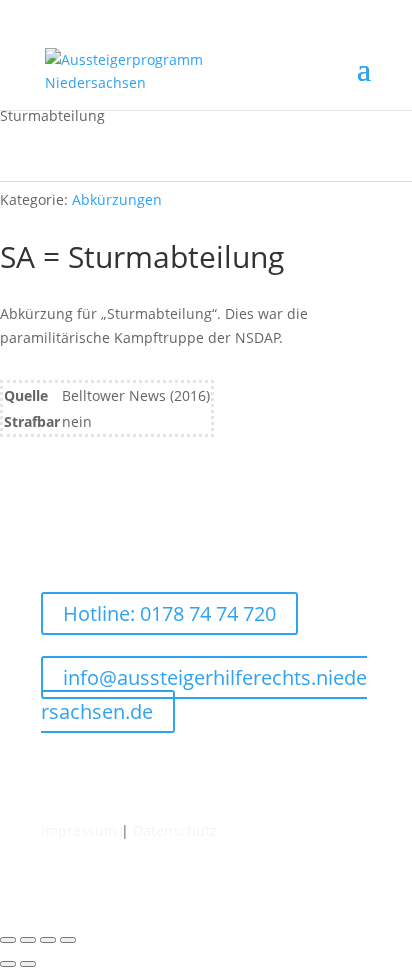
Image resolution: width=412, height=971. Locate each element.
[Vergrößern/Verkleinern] (8, 940)
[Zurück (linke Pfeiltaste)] (8, 964)
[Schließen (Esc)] (68, 940)
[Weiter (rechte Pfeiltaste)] (28, 964)
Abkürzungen (117, 199)
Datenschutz (175, 830)
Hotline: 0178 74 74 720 (169, 613)
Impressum (79, 830)
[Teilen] (48, 940)
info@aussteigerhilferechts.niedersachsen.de (204, 694)
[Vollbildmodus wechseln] (28, 940)
